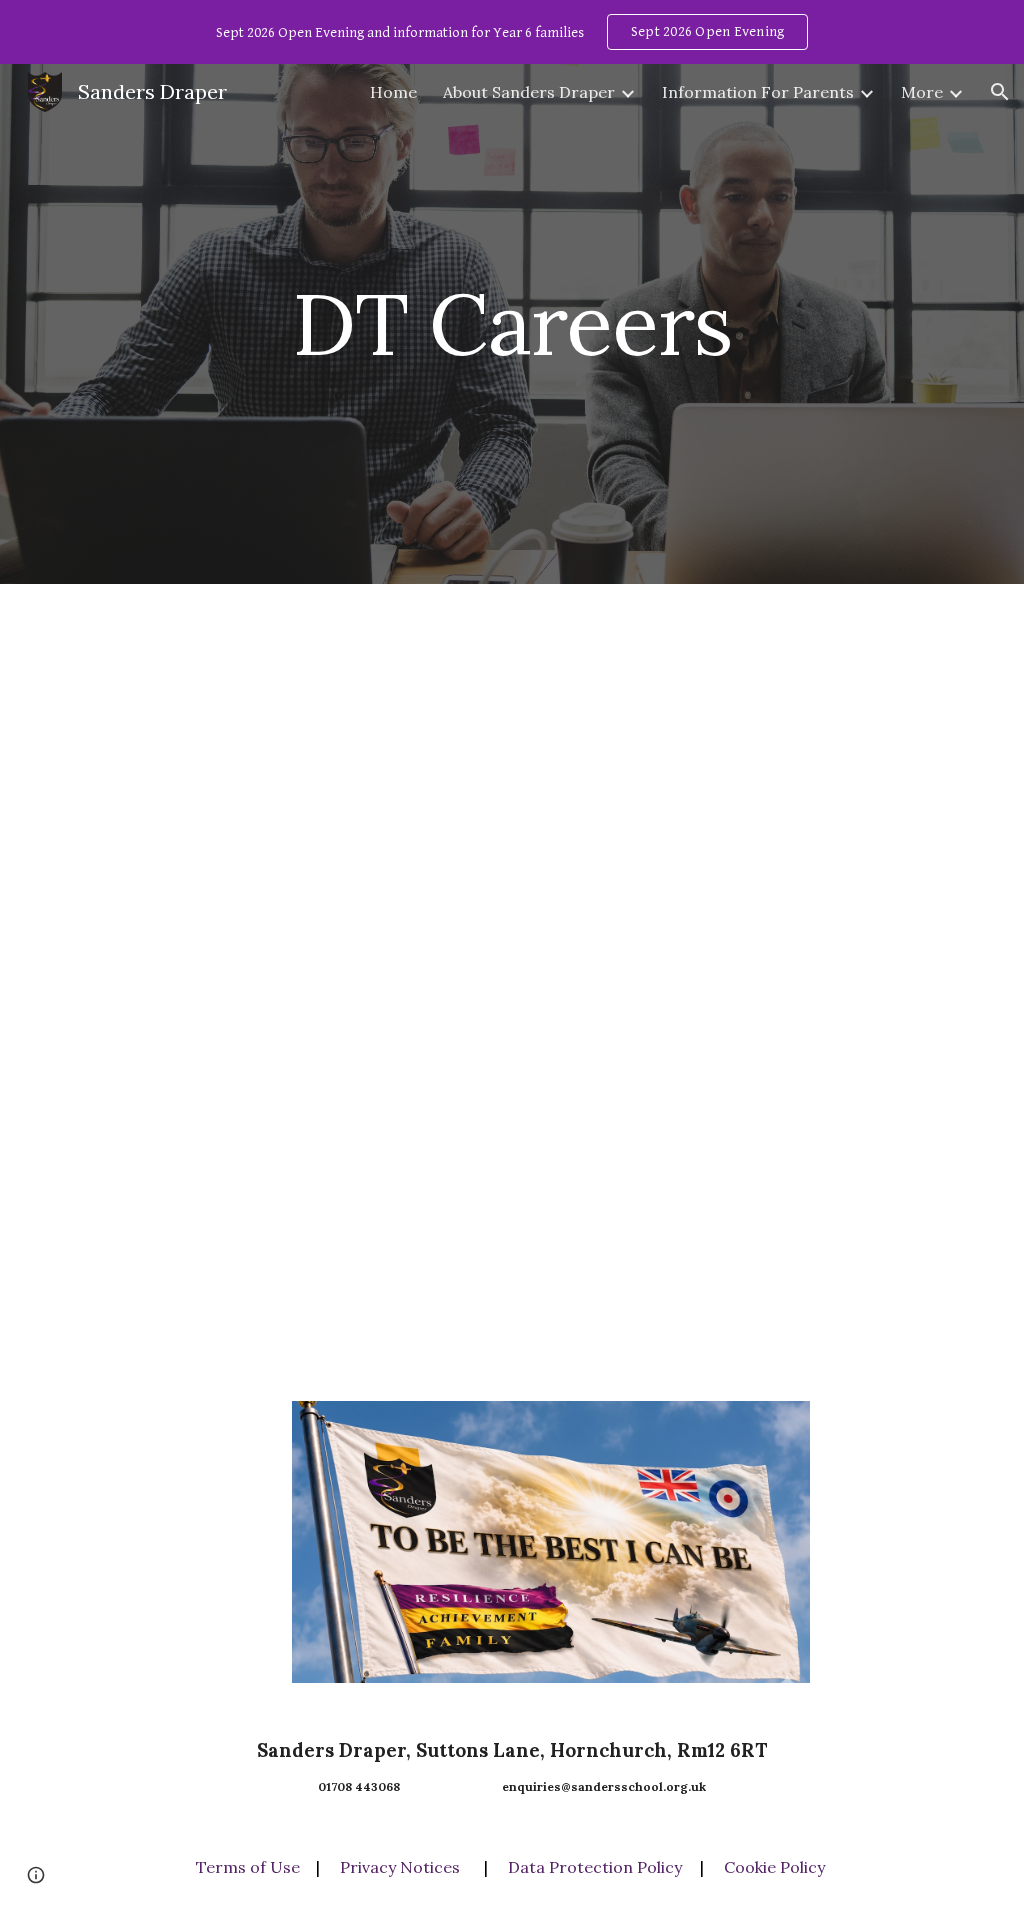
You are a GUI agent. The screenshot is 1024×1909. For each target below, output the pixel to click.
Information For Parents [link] (758, 92)
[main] (511, 323)
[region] (512, 32)
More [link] (922, 92)
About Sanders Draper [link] (529, 92)
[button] (1000, 92)
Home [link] (393, 92)
